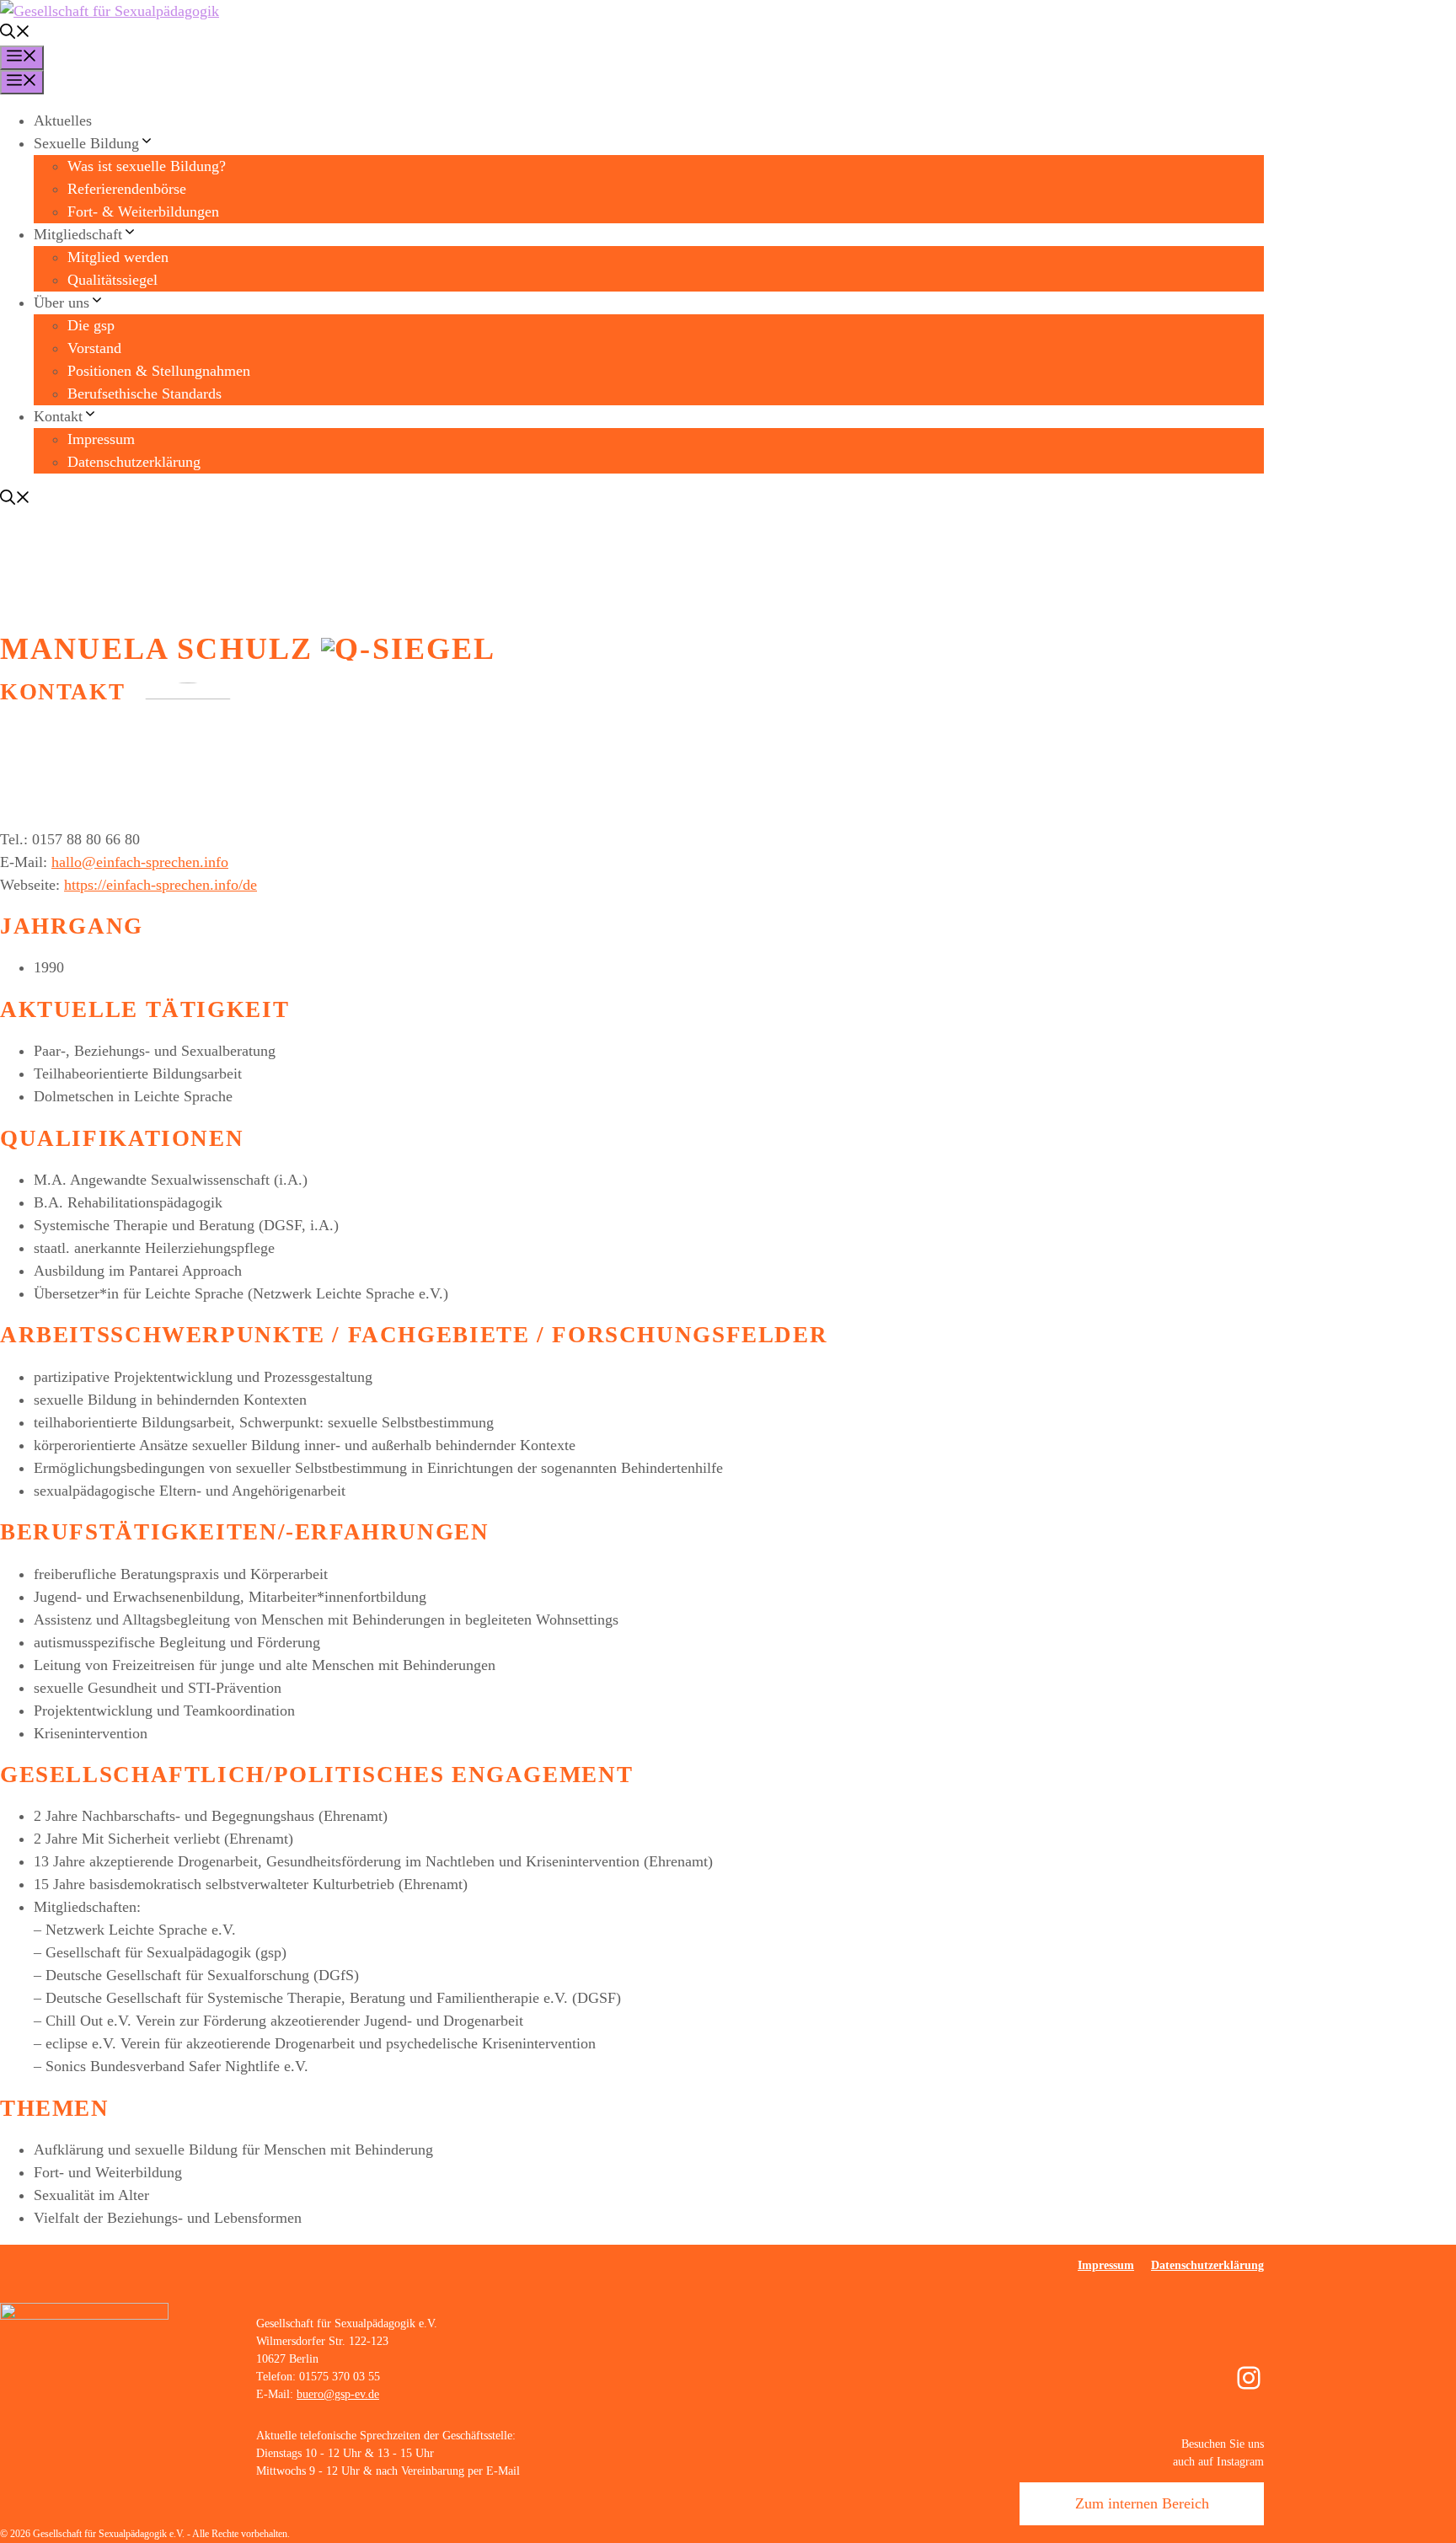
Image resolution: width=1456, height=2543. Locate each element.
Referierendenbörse (127, 189)
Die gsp (91, 325)
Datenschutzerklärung (134, 462)
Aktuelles (63, 120)
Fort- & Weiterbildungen (143, 211)
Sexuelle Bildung (86, 143)
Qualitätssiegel (112, 280)
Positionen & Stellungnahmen (159, 371)
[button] (15, 34)
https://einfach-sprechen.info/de (161, 885)
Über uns (62, 302)
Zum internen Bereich (1142, 2503)
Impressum (101, 439)
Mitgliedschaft (78, 234)
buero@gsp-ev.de (338, 2394)
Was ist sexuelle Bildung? (147, 166)
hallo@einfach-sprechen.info (140, 862)
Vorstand (94, 348)
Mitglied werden (118, 257)
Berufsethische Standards (145, 393)
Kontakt (58, 416)
